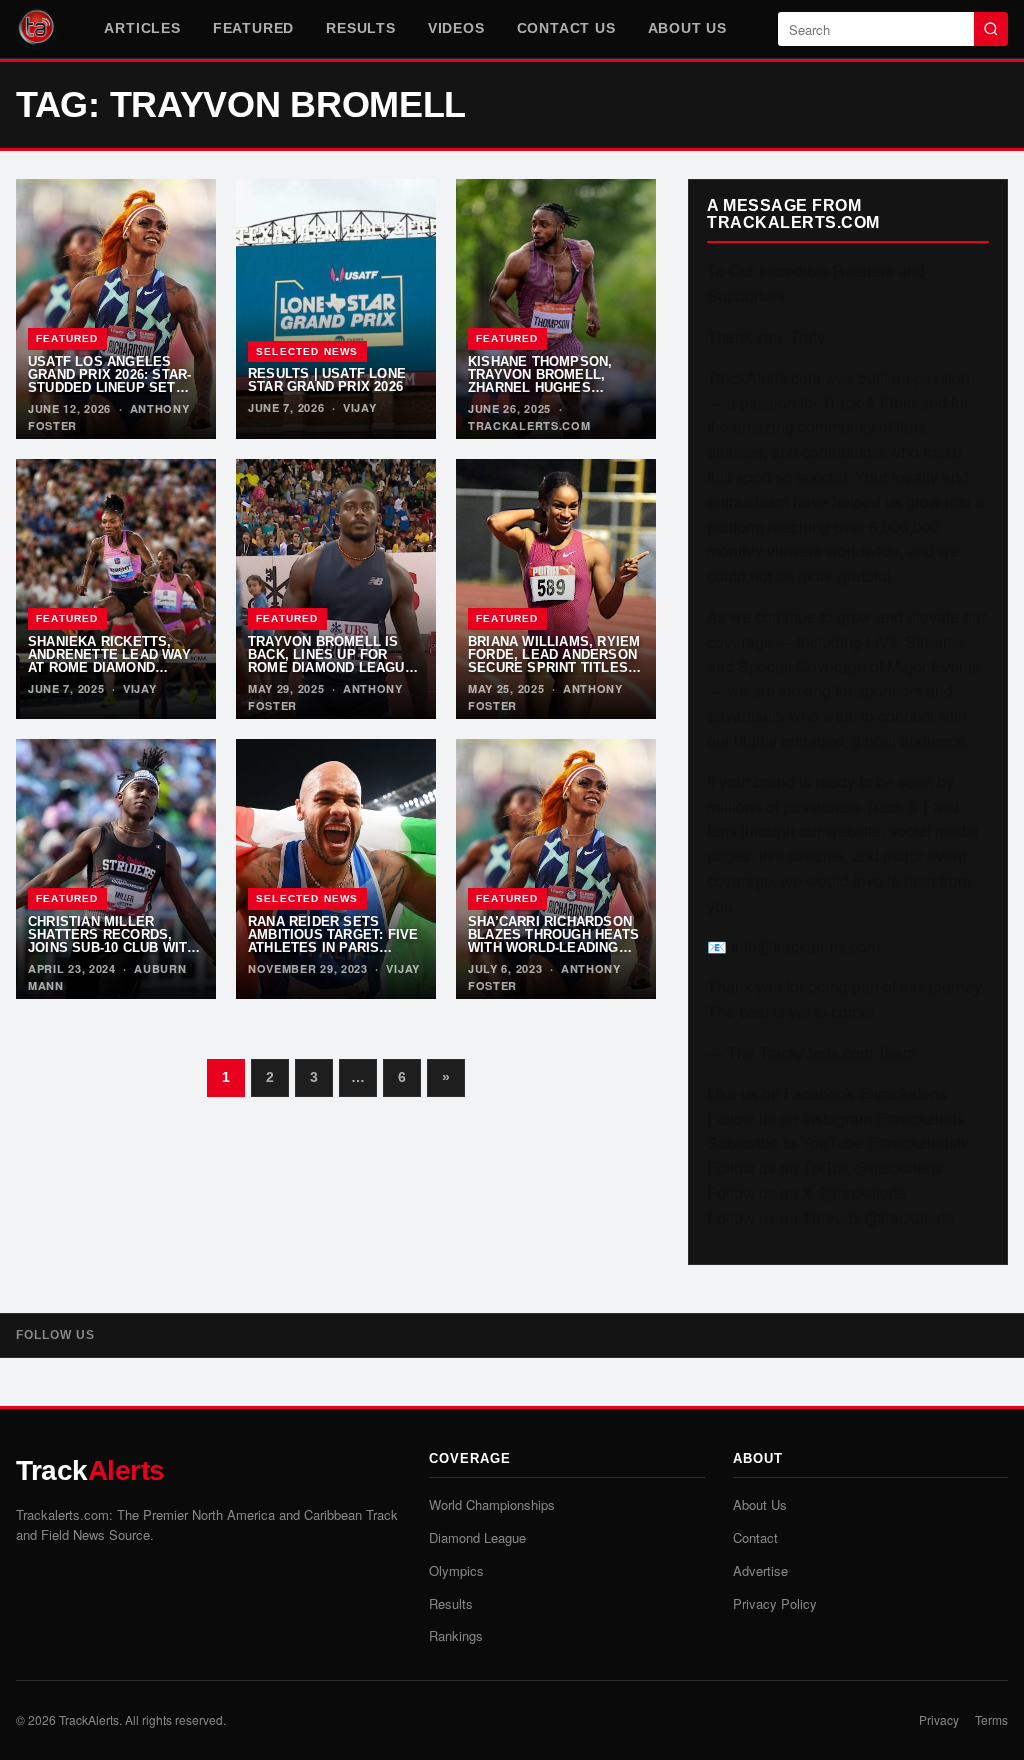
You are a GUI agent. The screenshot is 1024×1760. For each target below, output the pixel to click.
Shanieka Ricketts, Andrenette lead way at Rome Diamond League (109, 661)
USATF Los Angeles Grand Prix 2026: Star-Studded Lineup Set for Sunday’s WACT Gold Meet (109, 388)
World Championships (492, 1504)
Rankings (456, 1635)
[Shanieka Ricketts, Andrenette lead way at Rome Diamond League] (116, 589)
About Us (687, 28)
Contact (755, 1537)
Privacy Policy (775, 1603)
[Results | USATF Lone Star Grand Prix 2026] (336, 309)
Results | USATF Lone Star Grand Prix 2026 (327, 380)
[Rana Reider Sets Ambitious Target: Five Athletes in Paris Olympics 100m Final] (336, 869)
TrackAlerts (89, 1719)
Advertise (760, 1570)
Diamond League (477, 1537)
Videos (456, 28)
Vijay (360, 407)
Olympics (456, 1570)
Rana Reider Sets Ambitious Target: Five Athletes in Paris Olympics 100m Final (333, 941)
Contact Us (566, 28)
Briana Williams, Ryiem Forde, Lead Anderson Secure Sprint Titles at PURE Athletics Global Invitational (554, 668)
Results (361, 28)
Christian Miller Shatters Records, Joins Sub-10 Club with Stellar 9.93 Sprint (112, 941)
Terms (991, 1719)
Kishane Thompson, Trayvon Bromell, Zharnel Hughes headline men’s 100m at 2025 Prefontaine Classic (554, 395)
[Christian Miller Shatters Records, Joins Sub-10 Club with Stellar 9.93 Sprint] (116, 869)
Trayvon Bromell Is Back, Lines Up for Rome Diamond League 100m (331, 661)
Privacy (939, 1719)
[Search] (991, 29)
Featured (253, 28)
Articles (142, 28)
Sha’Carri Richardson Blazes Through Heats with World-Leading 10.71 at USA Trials (553, 941)
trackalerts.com (529, 425)
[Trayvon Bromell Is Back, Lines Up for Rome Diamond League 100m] (336, 589)
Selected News (307, 351)
